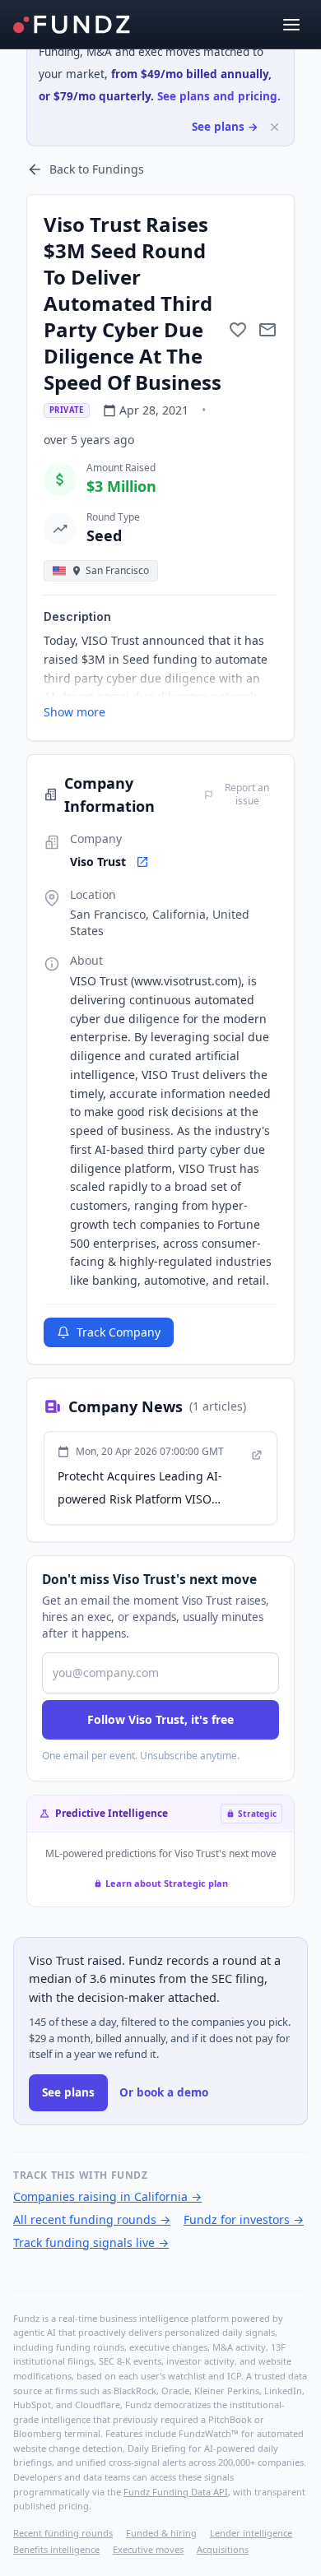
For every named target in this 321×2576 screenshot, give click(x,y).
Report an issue (247, 795)
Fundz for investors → (244, 2219)
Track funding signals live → (91, 2242)
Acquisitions (223, 2549)
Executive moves (148, 2549)
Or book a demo (164, 2092)
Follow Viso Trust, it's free (160, 1719)
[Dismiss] (274, 127)
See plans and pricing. (219, 96)
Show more (74, 712)
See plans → (225, 127)
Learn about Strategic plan (167, 1883)
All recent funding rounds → (92, 2219)
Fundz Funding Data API (176, 2492)
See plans (68, 2092)
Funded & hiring (161, 2533)
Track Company (119, 1332)
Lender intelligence (251, 2533)
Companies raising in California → (107, 2196)
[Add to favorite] (238, 330)
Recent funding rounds (63, 2533)
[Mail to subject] (267, 330)
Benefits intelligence (56, 2549)
